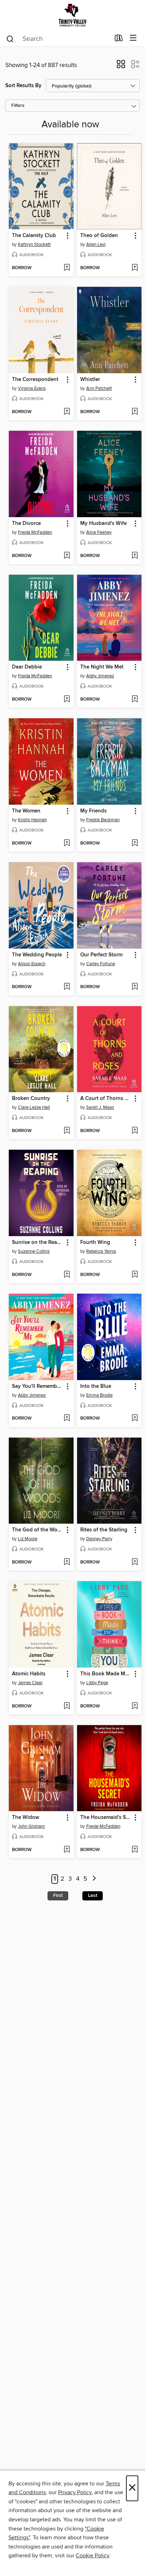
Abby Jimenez (100, 676)
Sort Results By (23, 86)
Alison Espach (32, 964)
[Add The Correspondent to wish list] (67, 412)
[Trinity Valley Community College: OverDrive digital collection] (72, 15)
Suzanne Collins (34, 1251)
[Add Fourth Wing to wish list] (135, 1275)
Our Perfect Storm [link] (101, 955)
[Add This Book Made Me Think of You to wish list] (135, 1706)
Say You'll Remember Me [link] (38, 1386)
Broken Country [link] (31, 1099)
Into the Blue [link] (96, 1386)
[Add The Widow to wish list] (67, 1850)
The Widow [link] (26, 1818)
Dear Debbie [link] (27, 667)
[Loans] (119, 40)
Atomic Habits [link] (29, 1674)
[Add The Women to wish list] (67, 843)
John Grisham (31, 1826)
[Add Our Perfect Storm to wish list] (135, 987)
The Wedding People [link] (37, 955)
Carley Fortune (101, 964)
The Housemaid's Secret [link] (106, 1818)
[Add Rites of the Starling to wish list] (135, 1562)
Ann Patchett (99, 388)
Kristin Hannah (32, 820)
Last (93, 1895)
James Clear (30, 1683)
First (58, 1895)
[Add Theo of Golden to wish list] (135, 268)
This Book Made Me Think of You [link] (106, 1674)
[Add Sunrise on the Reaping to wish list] (67, 1275)
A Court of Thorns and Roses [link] (106, 1099)
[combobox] (58, 39)
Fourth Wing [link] (95, 1242)
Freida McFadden (35, 532)
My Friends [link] (93, 811)
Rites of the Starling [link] (104, 1530)
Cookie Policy (92, 2556)
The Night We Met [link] (102, 667)
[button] (121, 66)
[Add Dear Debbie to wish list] (67, 700)
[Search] (10, 38)
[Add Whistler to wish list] (135, 412)
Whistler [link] (90, 380)
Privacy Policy (75, 2492)
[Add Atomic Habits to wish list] (67, 1706)
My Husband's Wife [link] (103, 524)
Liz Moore (28, 1539)
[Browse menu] (133, 38)
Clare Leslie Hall (34, 1107)
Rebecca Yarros (101, 1251)
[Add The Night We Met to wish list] (135, 700)
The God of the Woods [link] (38, 1530)
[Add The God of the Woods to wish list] (67, 1562)
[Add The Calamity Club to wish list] (67, 268)
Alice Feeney (99, 532)
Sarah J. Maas (100, 1107)
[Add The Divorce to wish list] (67, 556)
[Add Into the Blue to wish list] (135, 1419)
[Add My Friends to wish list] (135, 843)
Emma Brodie (99, 1395)
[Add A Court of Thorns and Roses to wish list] (135, 1131)
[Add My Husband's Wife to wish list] (135, 556)
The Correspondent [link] (35, 380)
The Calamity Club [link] (34, 236)
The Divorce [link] (26, 524)
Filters (18, 106)
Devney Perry (99, 1539)
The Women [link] (26, 811)
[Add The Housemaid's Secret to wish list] (135, 1850)
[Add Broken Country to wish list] (67, 1131)
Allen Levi (96, 244)
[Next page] (94, 1879)
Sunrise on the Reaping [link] (38, 1242)
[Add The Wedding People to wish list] (67, 987)
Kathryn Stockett (34, 244)
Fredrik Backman (103, 820)
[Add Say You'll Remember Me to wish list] (67, 1419)
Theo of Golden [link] (99, 236)
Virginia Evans (32, 388)
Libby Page (97, 1683)
